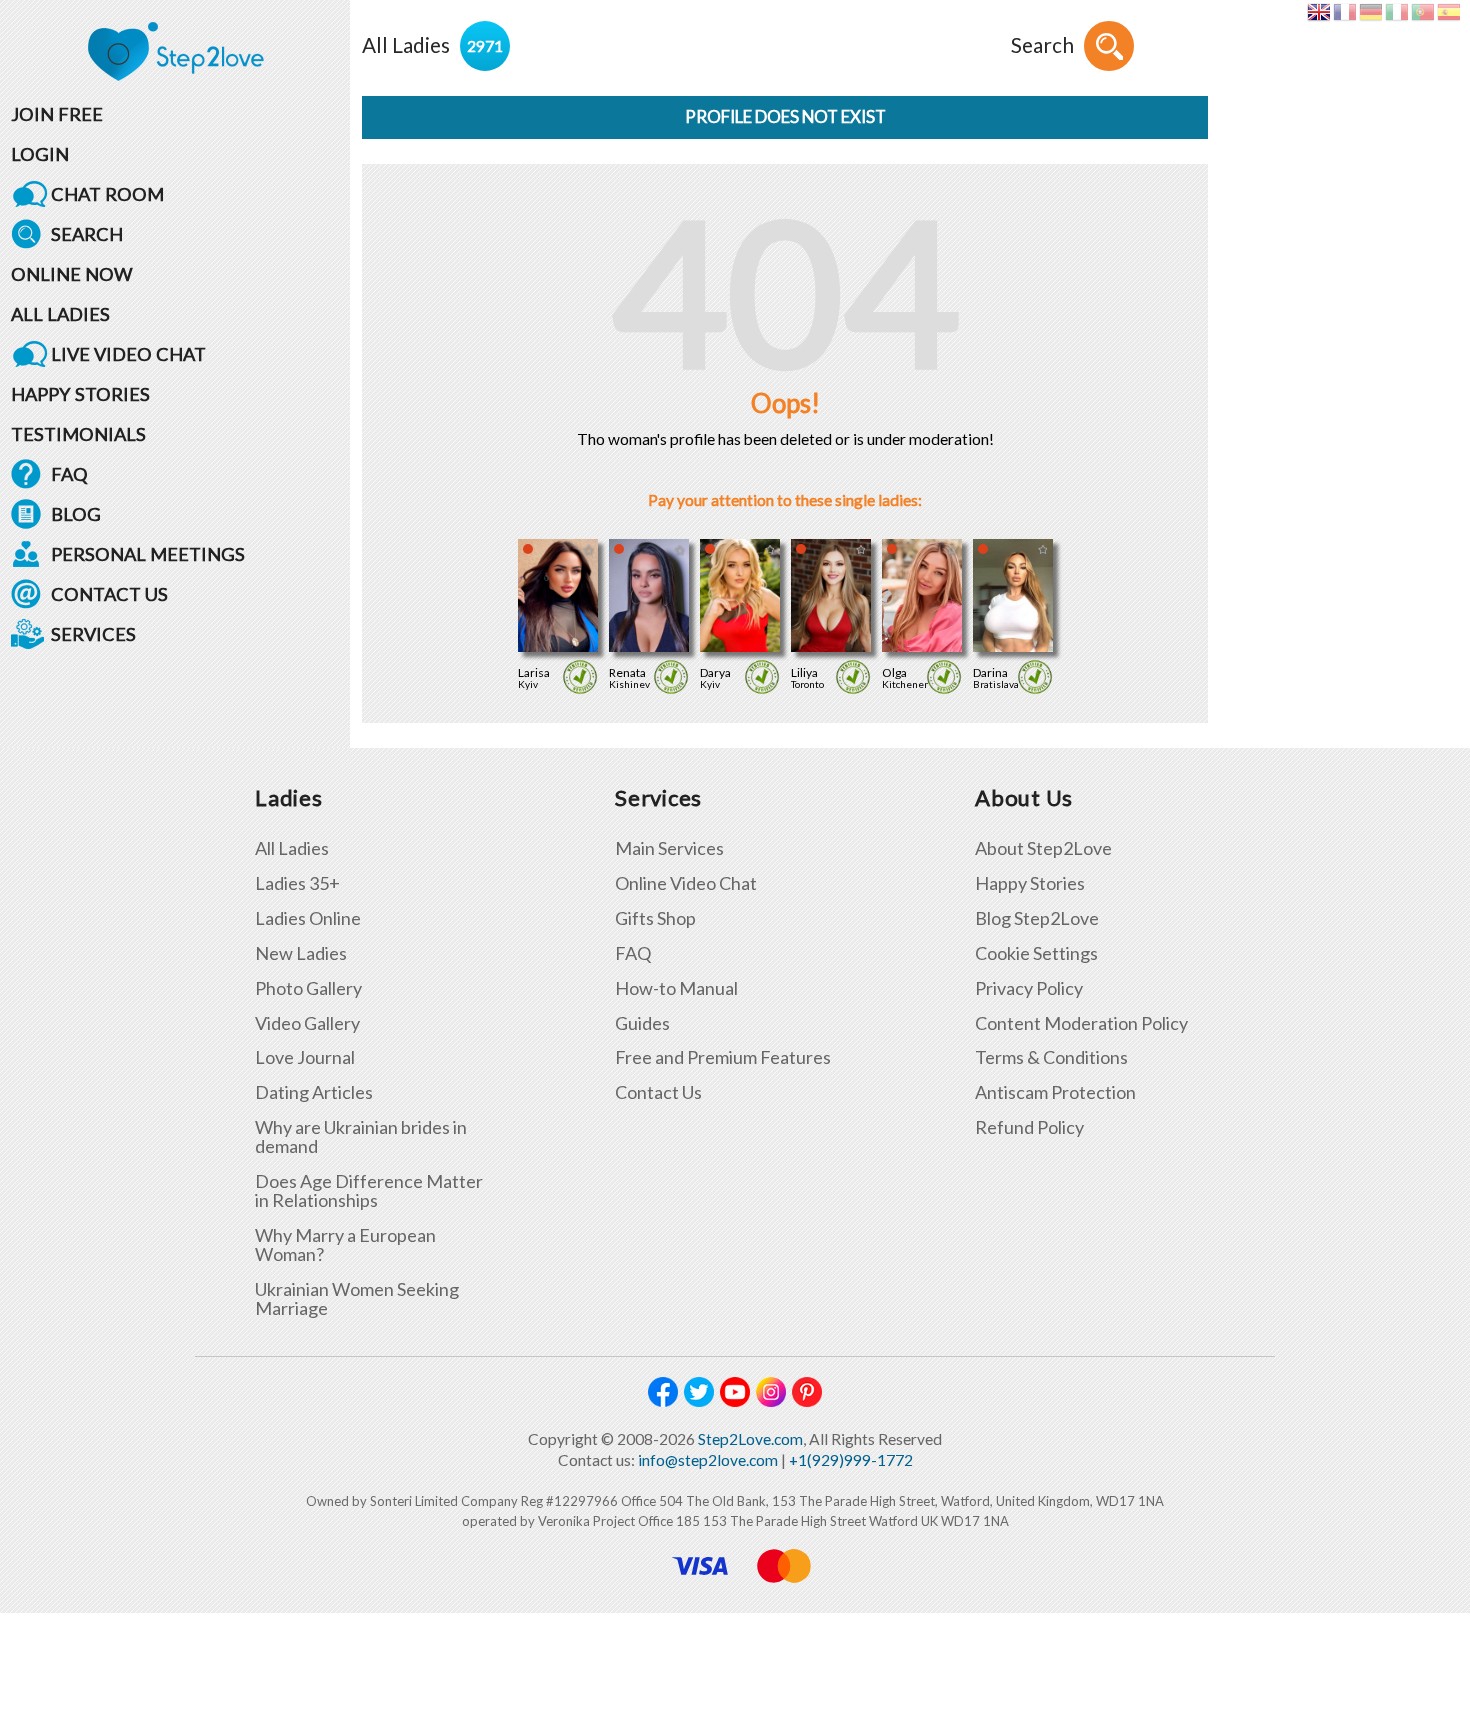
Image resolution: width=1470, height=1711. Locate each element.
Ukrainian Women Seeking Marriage (357, 1299)
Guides (642, 1023)
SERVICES (93, 634)
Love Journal (305, 1057)
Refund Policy (1029, 1127)
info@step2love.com (708, 1460)
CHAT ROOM (107, 194)
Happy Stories (1030, 883)
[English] (1318, 12)
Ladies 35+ (297, 883)
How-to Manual (676, 988)
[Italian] (1396, 12)
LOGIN (40, 154)
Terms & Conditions (1051, 1057)
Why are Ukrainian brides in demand (361, 1137)
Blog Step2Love (1037, 918)
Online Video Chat (686, 883)
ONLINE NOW (72, 274)
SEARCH (87, 234)
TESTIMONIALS (78, 434)
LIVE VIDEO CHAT (128, 354)
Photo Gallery (308, 988)
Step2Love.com (750, 1439)
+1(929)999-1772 (851, 1460)
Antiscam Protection (1055, 1092)
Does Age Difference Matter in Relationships (369, 1191)
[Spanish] (1448, 12)
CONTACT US (109, 594)
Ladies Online (308, 918)
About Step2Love (1043, 848)
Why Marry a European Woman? (345, 1245)
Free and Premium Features (723, 1057)
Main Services (669, 848)
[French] (1344, 12)
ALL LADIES (60, 314)
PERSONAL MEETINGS (148, 554)
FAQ (69, 474)
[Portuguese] (1422, 12)
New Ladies (301, 953)
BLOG (76, 514)
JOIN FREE (57, 114)
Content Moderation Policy (1081, 1023)
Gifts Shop (655, 918)
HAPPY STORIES (80, 394)
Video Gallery (307, 1023)
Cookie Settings (1036, 953)
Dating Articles (314, 1092)
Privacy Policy (1029, 988)
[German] (1370, 12)
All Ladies (292, 848)
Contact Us (658, 1092)
